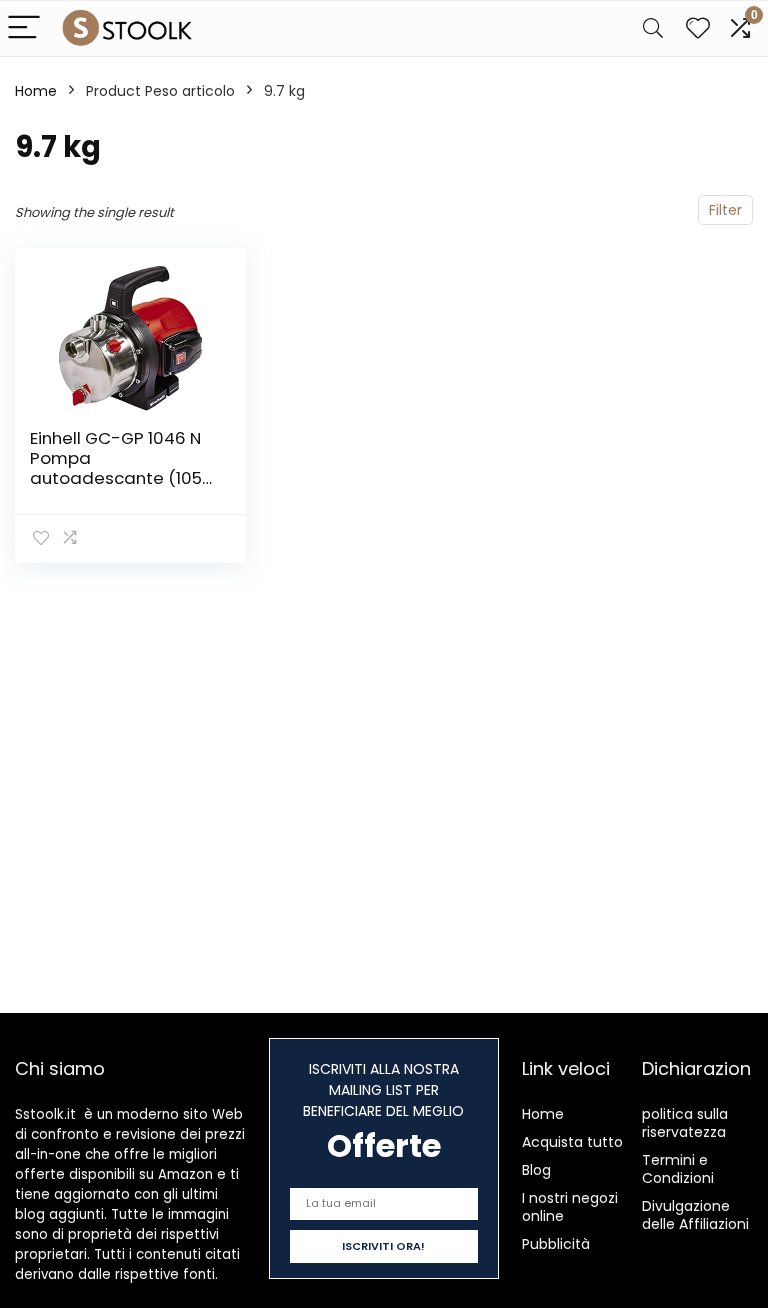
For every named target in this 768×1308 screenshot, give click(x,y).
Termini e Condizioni (678, 1169)
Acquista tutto (572, 1142)
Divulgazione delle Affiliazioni (695, 1215)
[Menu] (24, 28)
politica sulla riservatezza (685, 1123)
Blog (536, 1170)
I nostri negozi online (570, 1207)
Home (36, 91)
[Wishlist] (698, 28)
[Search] (653, 28)
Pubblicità (556, 1244)
